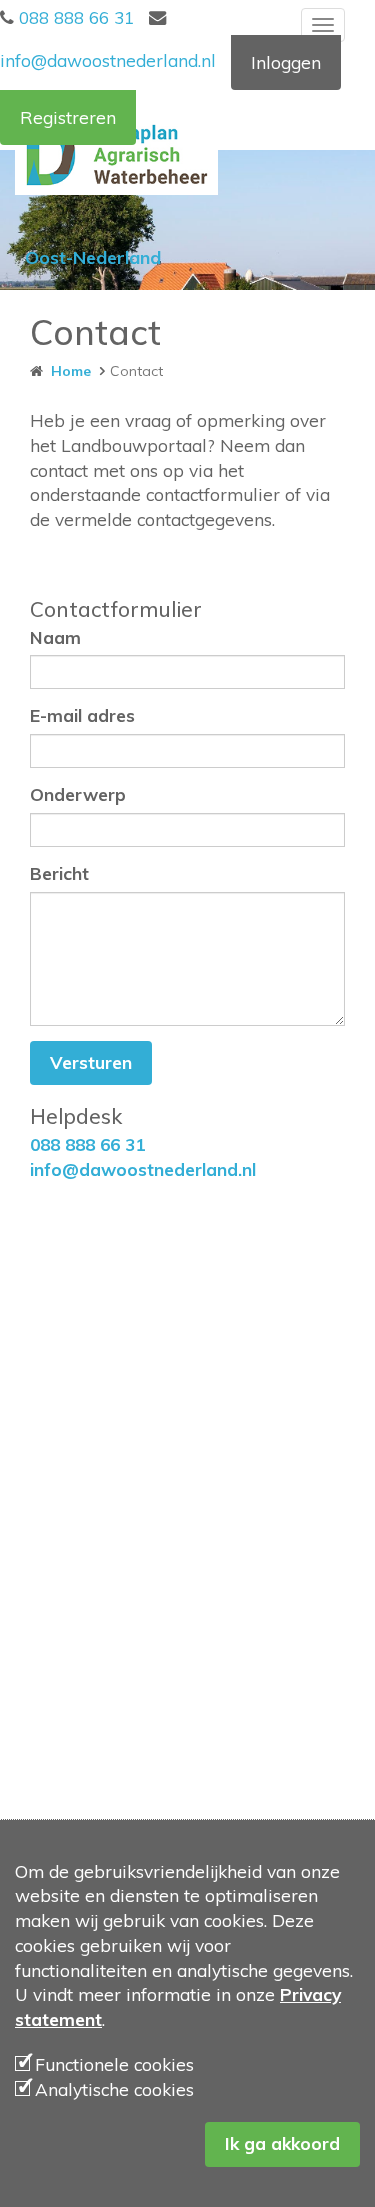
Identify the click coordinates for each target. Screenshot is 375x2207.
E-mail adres (82, 715)
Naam (55, 637)
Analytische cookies (114, 2089)
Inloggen (286, 62)
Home (67, 371)
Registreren (68, 117)
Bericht (59, 873)
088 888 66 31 (74, 17)
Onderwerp (78, 794)
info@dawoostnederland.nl (143, 1169)
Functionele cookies (114, 2064)
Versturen (91, 1062)
